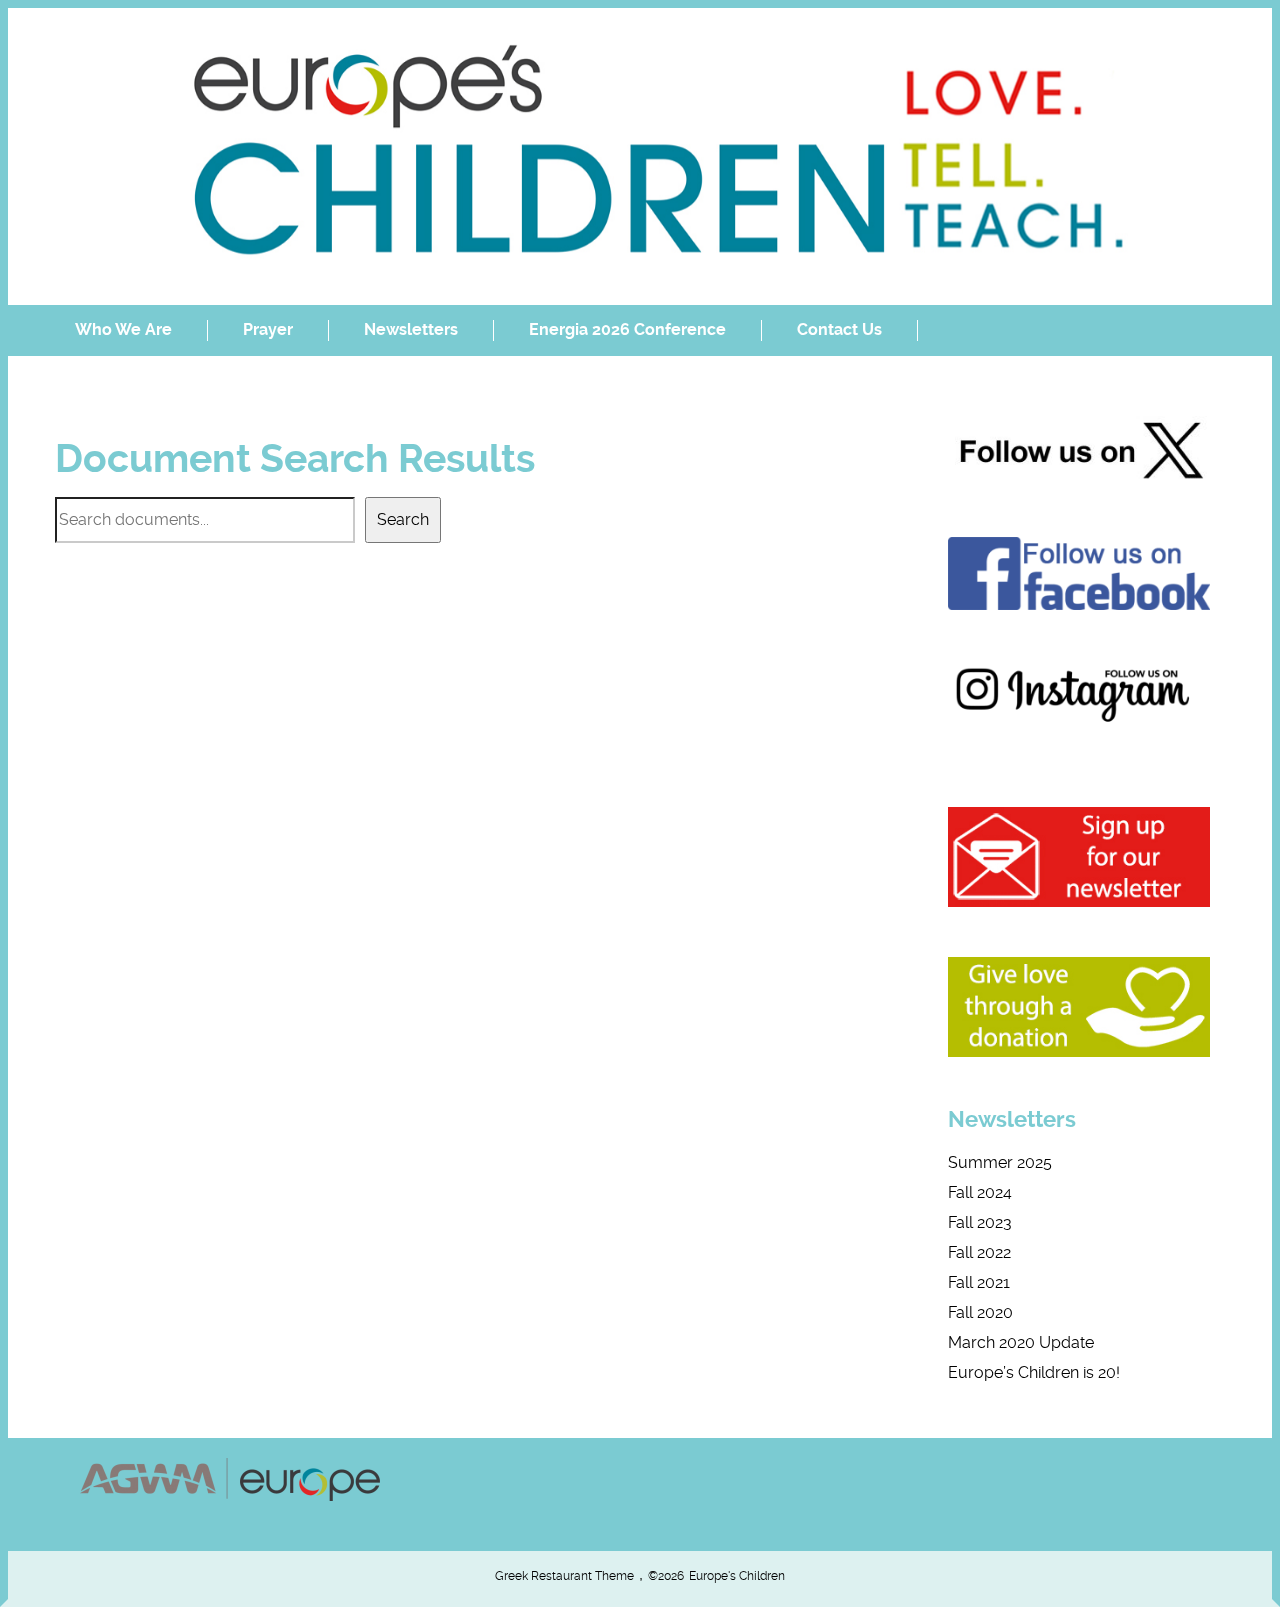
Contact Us (839, 329)
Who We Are (123, 329)
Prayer (268, 329)
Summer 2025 (1000, 1162)
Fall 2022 (979, 1252)
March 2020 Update (1021, 1342)
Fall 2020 (980, 1312)
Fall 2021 (979, 1282)
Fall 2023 (980, 1222)
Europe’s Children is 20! (1034, 1372)
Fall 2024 (980, 1192)
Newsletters (411, 329)
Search (403, 519)
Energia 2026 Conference (627, 329)
